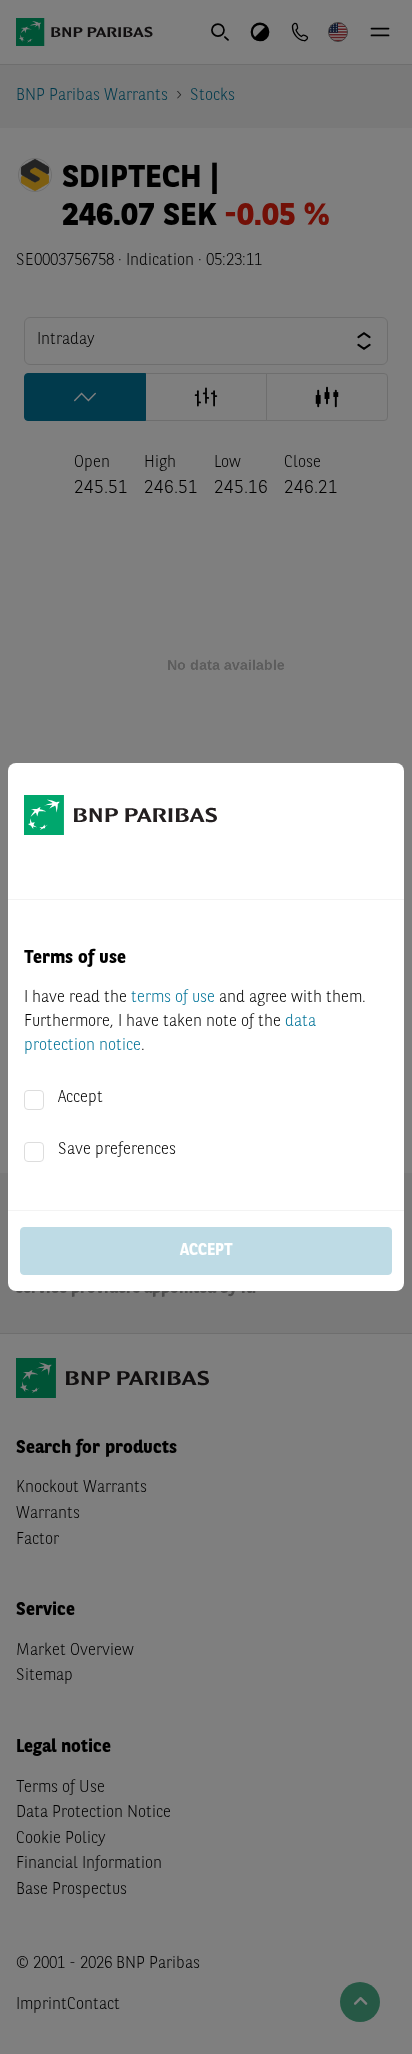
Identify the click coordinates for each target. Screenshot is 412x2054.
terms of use (173, 998)
